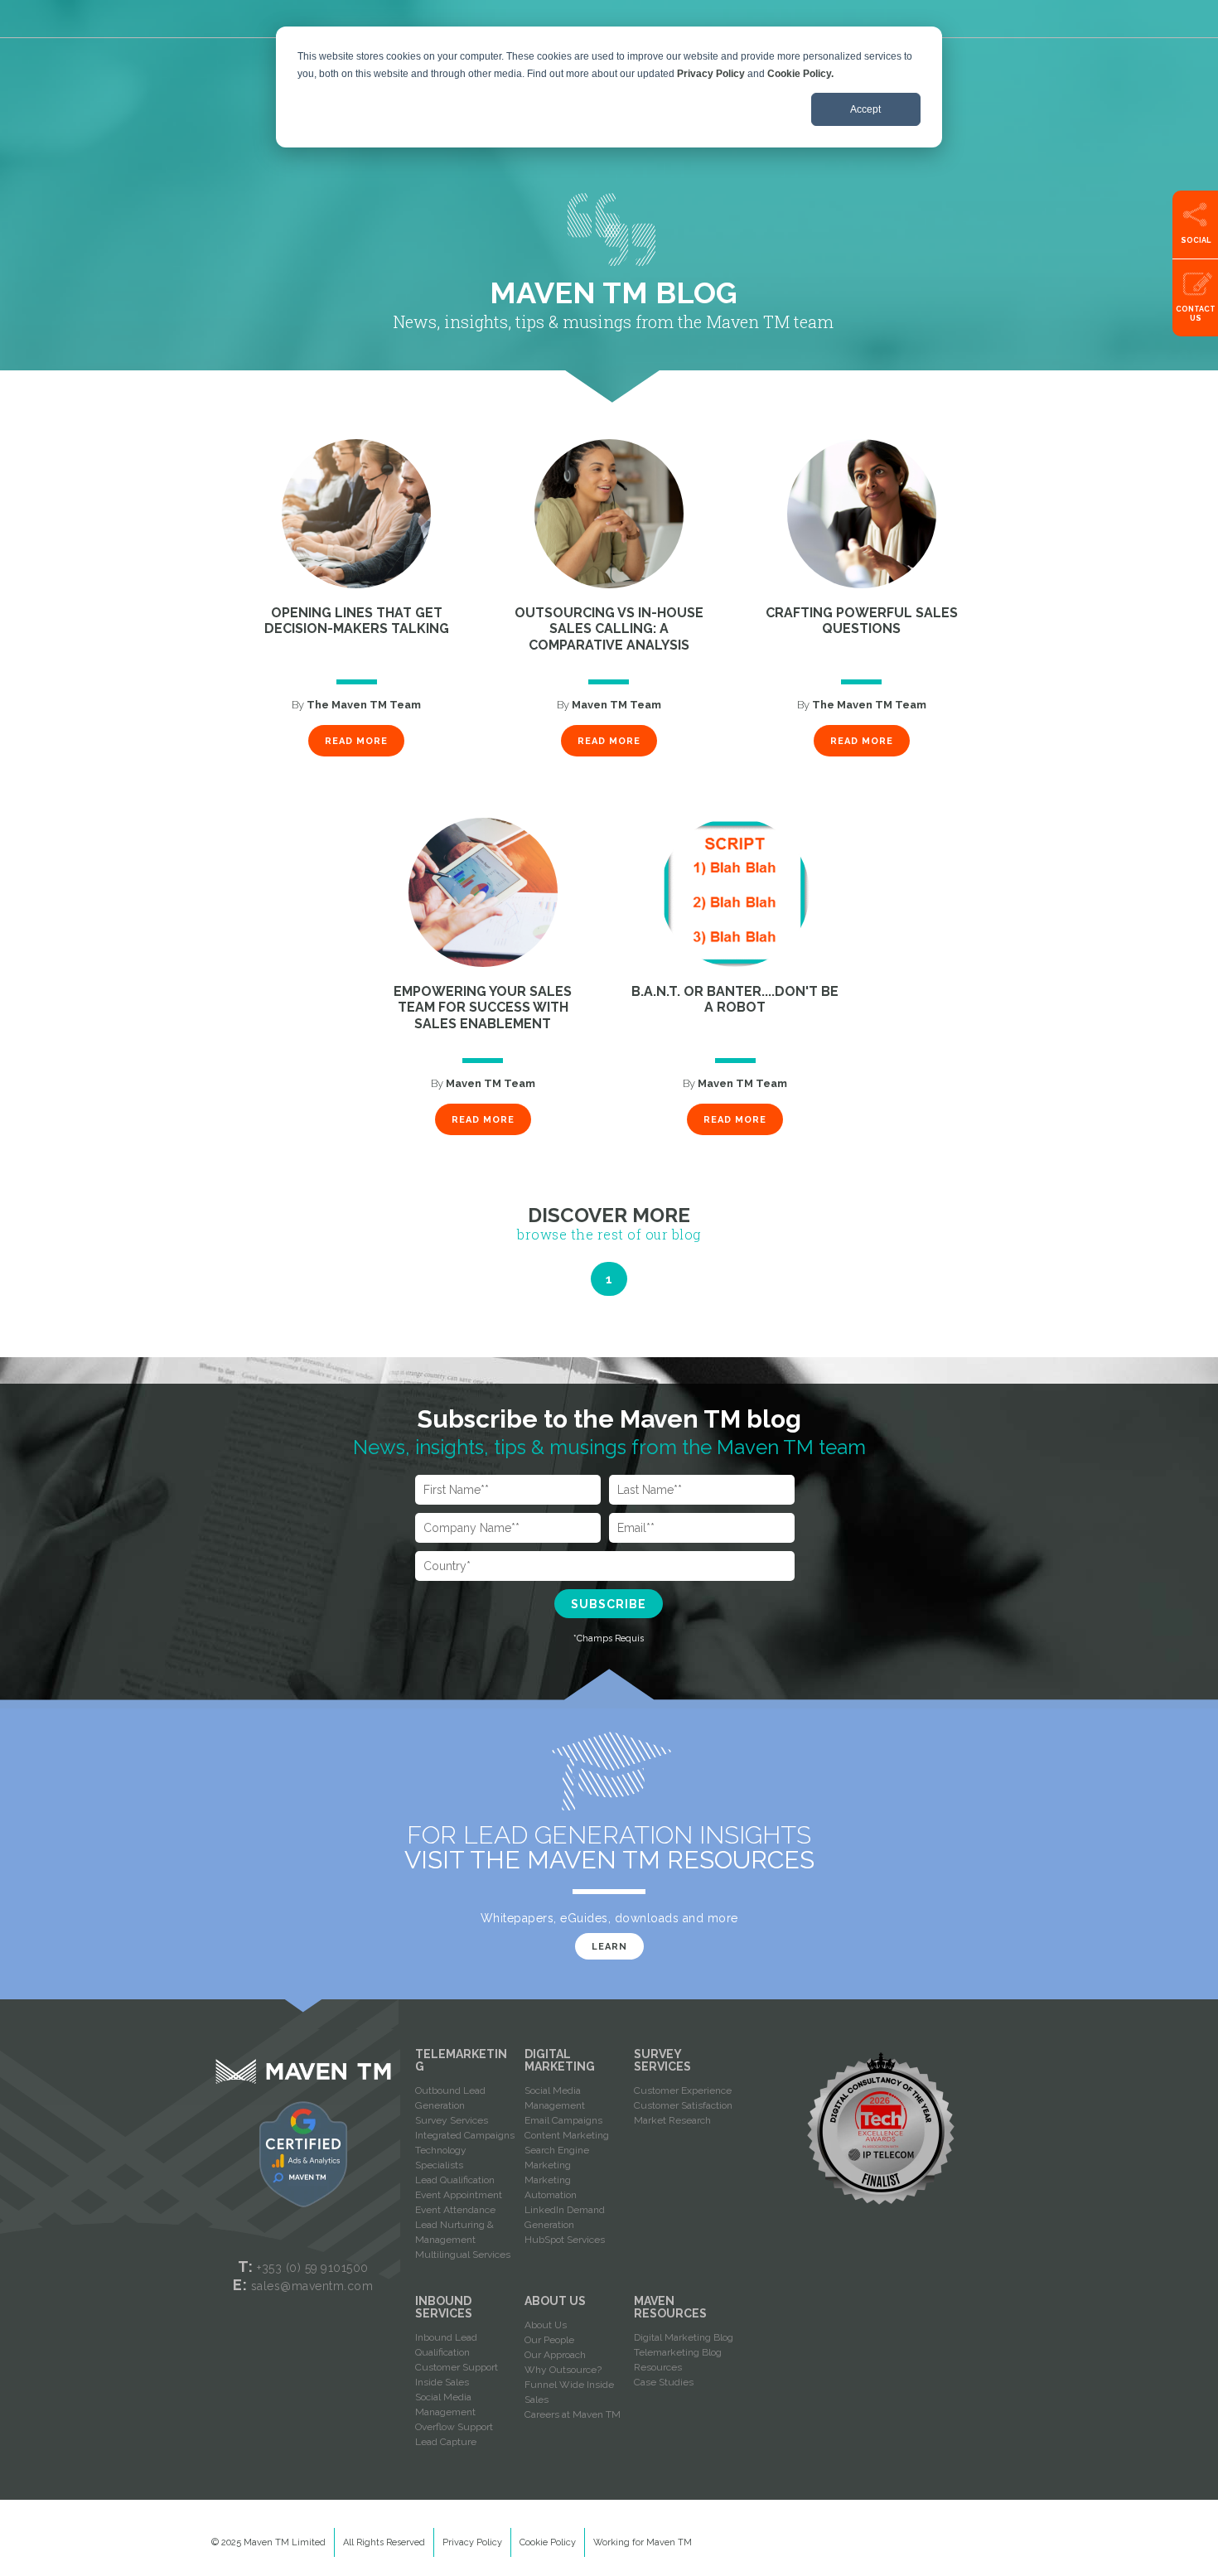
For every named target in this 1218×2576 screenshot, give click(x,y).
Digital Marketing (560, 2060)
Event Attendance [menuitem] (455, 2210)
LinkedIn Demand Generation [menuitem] (565, 2217)
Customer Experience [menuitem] (683, 2090)
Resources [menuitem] (658, 2367)
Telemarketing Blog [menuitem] (678, 2352)
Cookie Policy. (800, 74)
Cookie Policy (548, 2542)
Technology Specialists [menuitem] (441, 2158)
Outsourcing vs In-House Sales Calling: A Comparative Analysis (609, 629)
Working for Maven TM (643, 2542)
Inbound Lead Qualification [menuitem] (446, 2345)
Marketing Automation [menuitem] (551, 2187)
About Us (555, 2301)
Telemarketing (461, 2060)
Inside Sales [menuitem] (442, 2382)
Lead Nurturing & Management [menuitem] (454, 2232)
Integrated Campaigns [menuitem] (465, 2135)
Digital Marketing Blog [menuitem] (684, 2337)
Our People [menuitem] (549, 2340)
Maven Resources (670, 2307)
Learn (609, 1947)
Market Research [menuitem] (672, 2120)
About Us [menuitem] (546, 2325)
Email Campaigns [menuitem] (563, 2120)
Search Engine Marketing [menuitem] (557, 2158)
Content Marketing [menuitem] (567, 2135)
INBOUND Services (444, 2307)
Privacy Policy (711, 74)
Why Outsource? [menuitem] (563, 2370)
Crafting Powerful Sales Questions (862, 621)
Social (1196, 240)
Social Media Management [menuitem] (555, 2098)
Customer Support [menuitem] (457, 2367)
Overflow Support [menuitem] (454, 2427)
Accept (865, 109)
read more (356, 741)
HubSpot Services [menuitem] (565, 2240)
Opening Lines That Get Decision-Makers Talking (357, 621)
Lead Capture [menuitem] (446, 2442)
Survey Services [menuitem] (452, 2120)
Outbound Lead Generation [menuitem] (450, 2098)
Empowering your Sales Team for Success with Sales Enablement (483, 1008)
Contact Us (1196, 314)
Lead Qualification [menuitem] (455, 2180)
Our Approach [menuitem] (555, 2355)
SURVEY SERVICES (662, 2060)
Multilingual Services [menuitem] (463, 2255)
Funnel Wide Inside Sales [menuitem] (569, 2392)
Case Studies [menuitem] (664, 2382)
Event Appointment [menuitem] (459, 2195)
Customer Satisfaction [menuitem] (683, 2105)
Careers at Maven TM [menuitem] (573, 2414)
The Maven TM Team (364, 705)
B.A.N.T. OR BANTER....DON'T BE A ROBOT (735, 1000)
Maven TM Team (616, 705)
